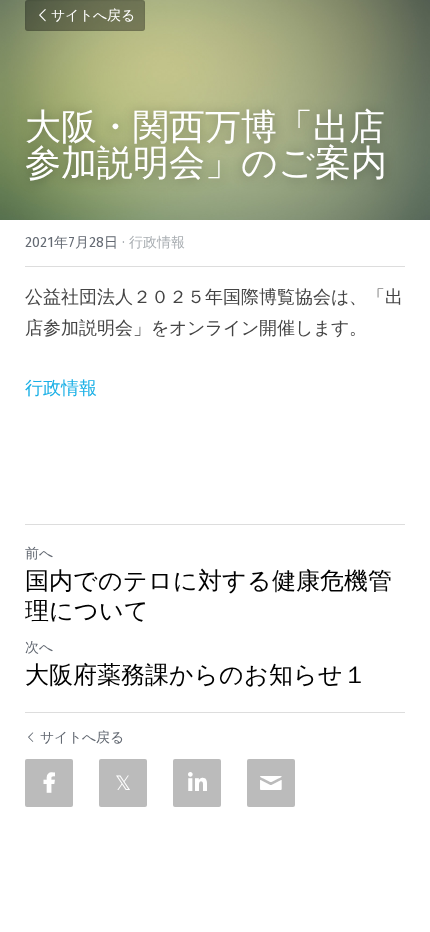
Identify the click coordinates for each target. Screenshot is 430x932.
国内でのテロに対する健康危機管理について (208, 596)
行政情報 (61, 388)
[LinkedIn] (197, 783)
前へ (39, 553)
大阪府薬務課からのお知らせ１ (196, 675)
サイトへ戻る (93, 15)
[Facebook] (49, 783)
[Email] (271, 783)
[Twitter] (123, 783)
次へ (39, 647)
